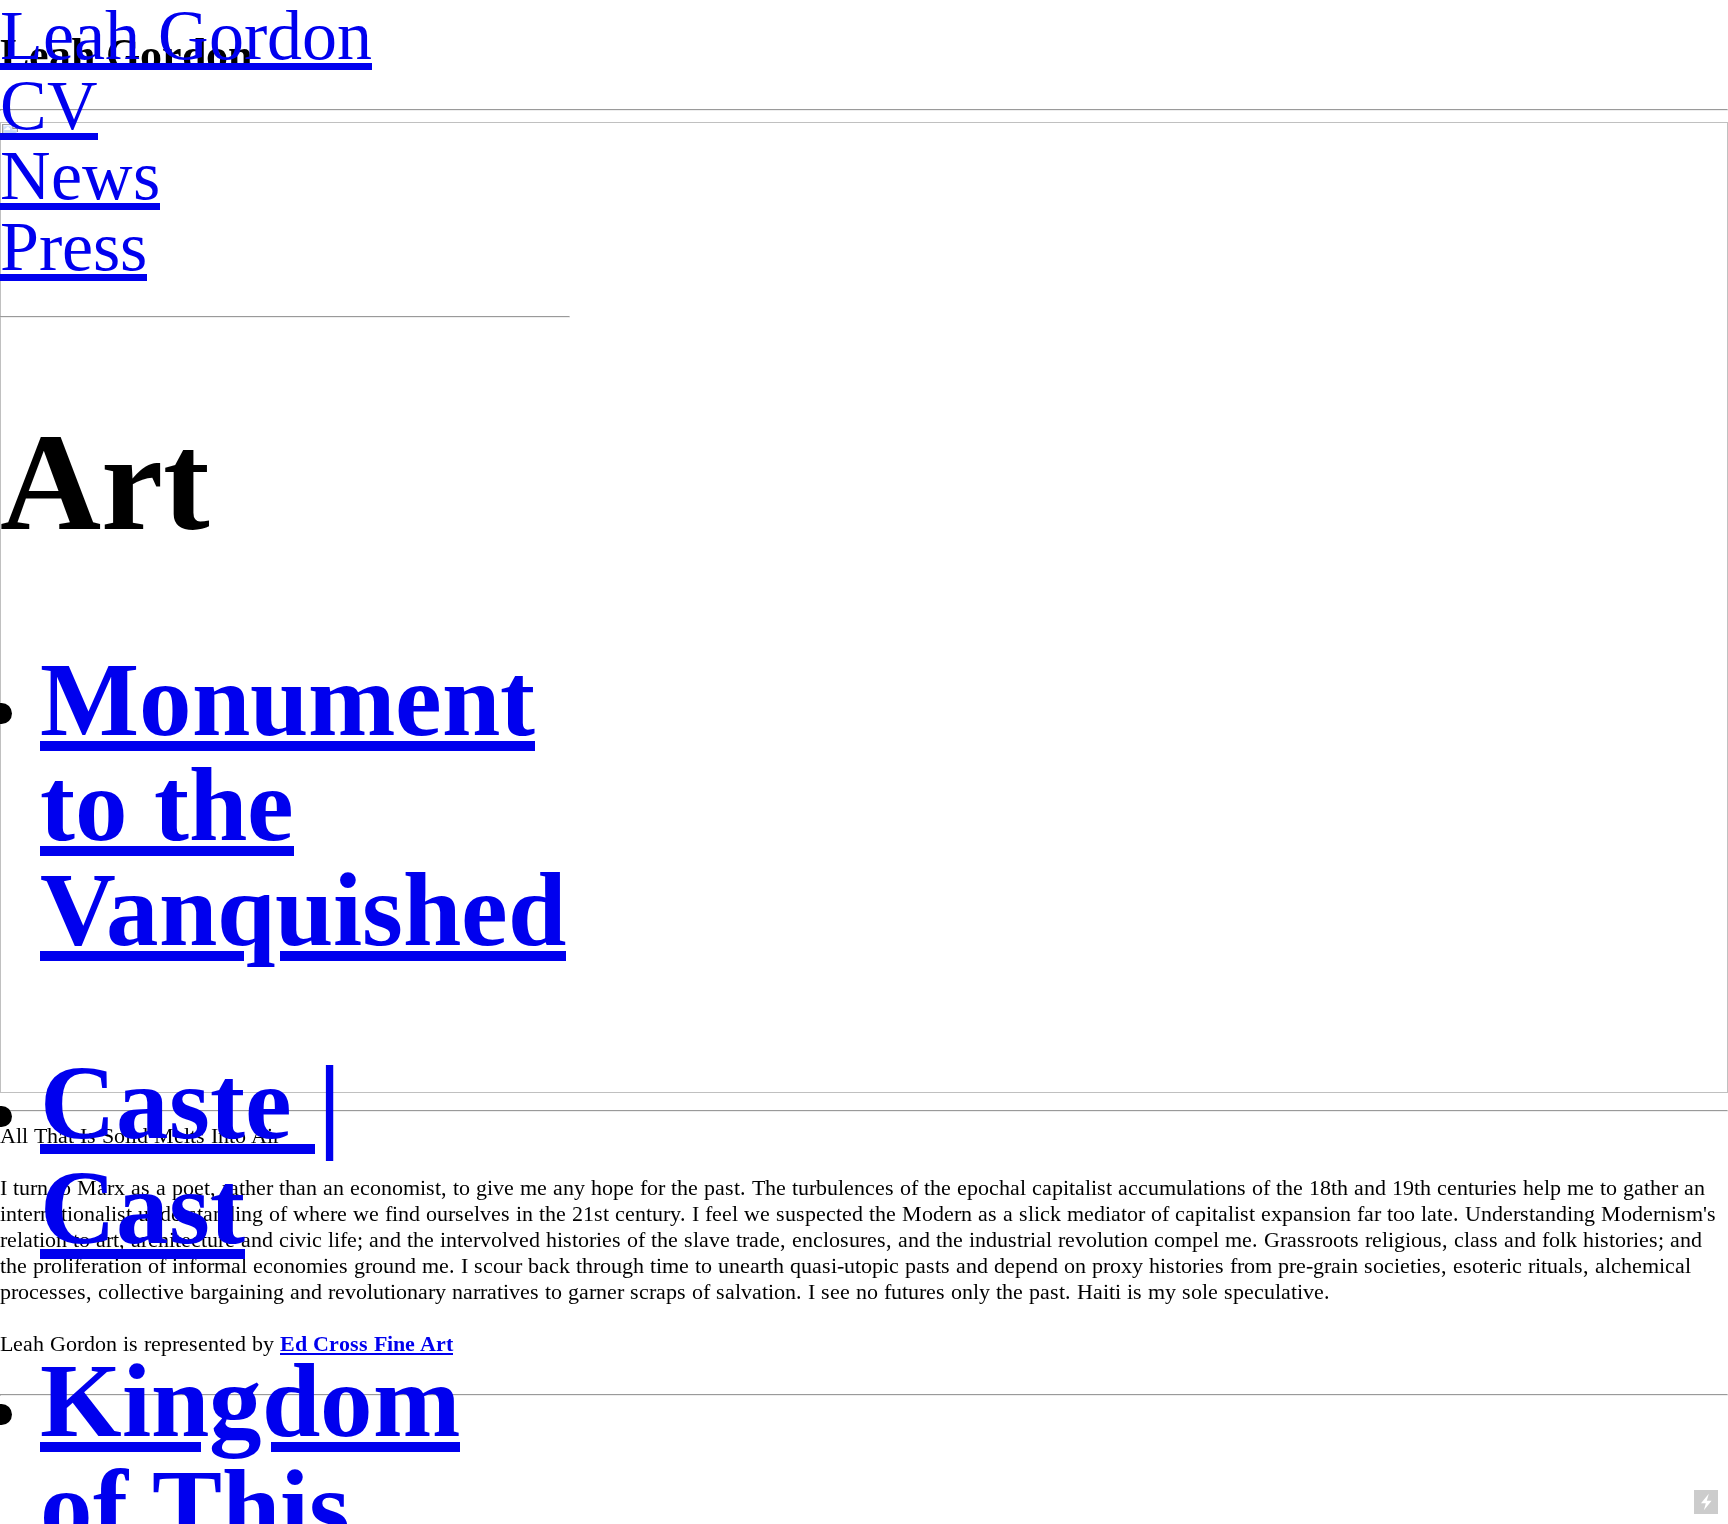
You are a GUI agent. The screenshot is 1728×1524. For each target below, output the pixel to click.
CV (49, 105)
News (80, 175)
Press (73, 246)
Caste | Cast (190, 1155)
